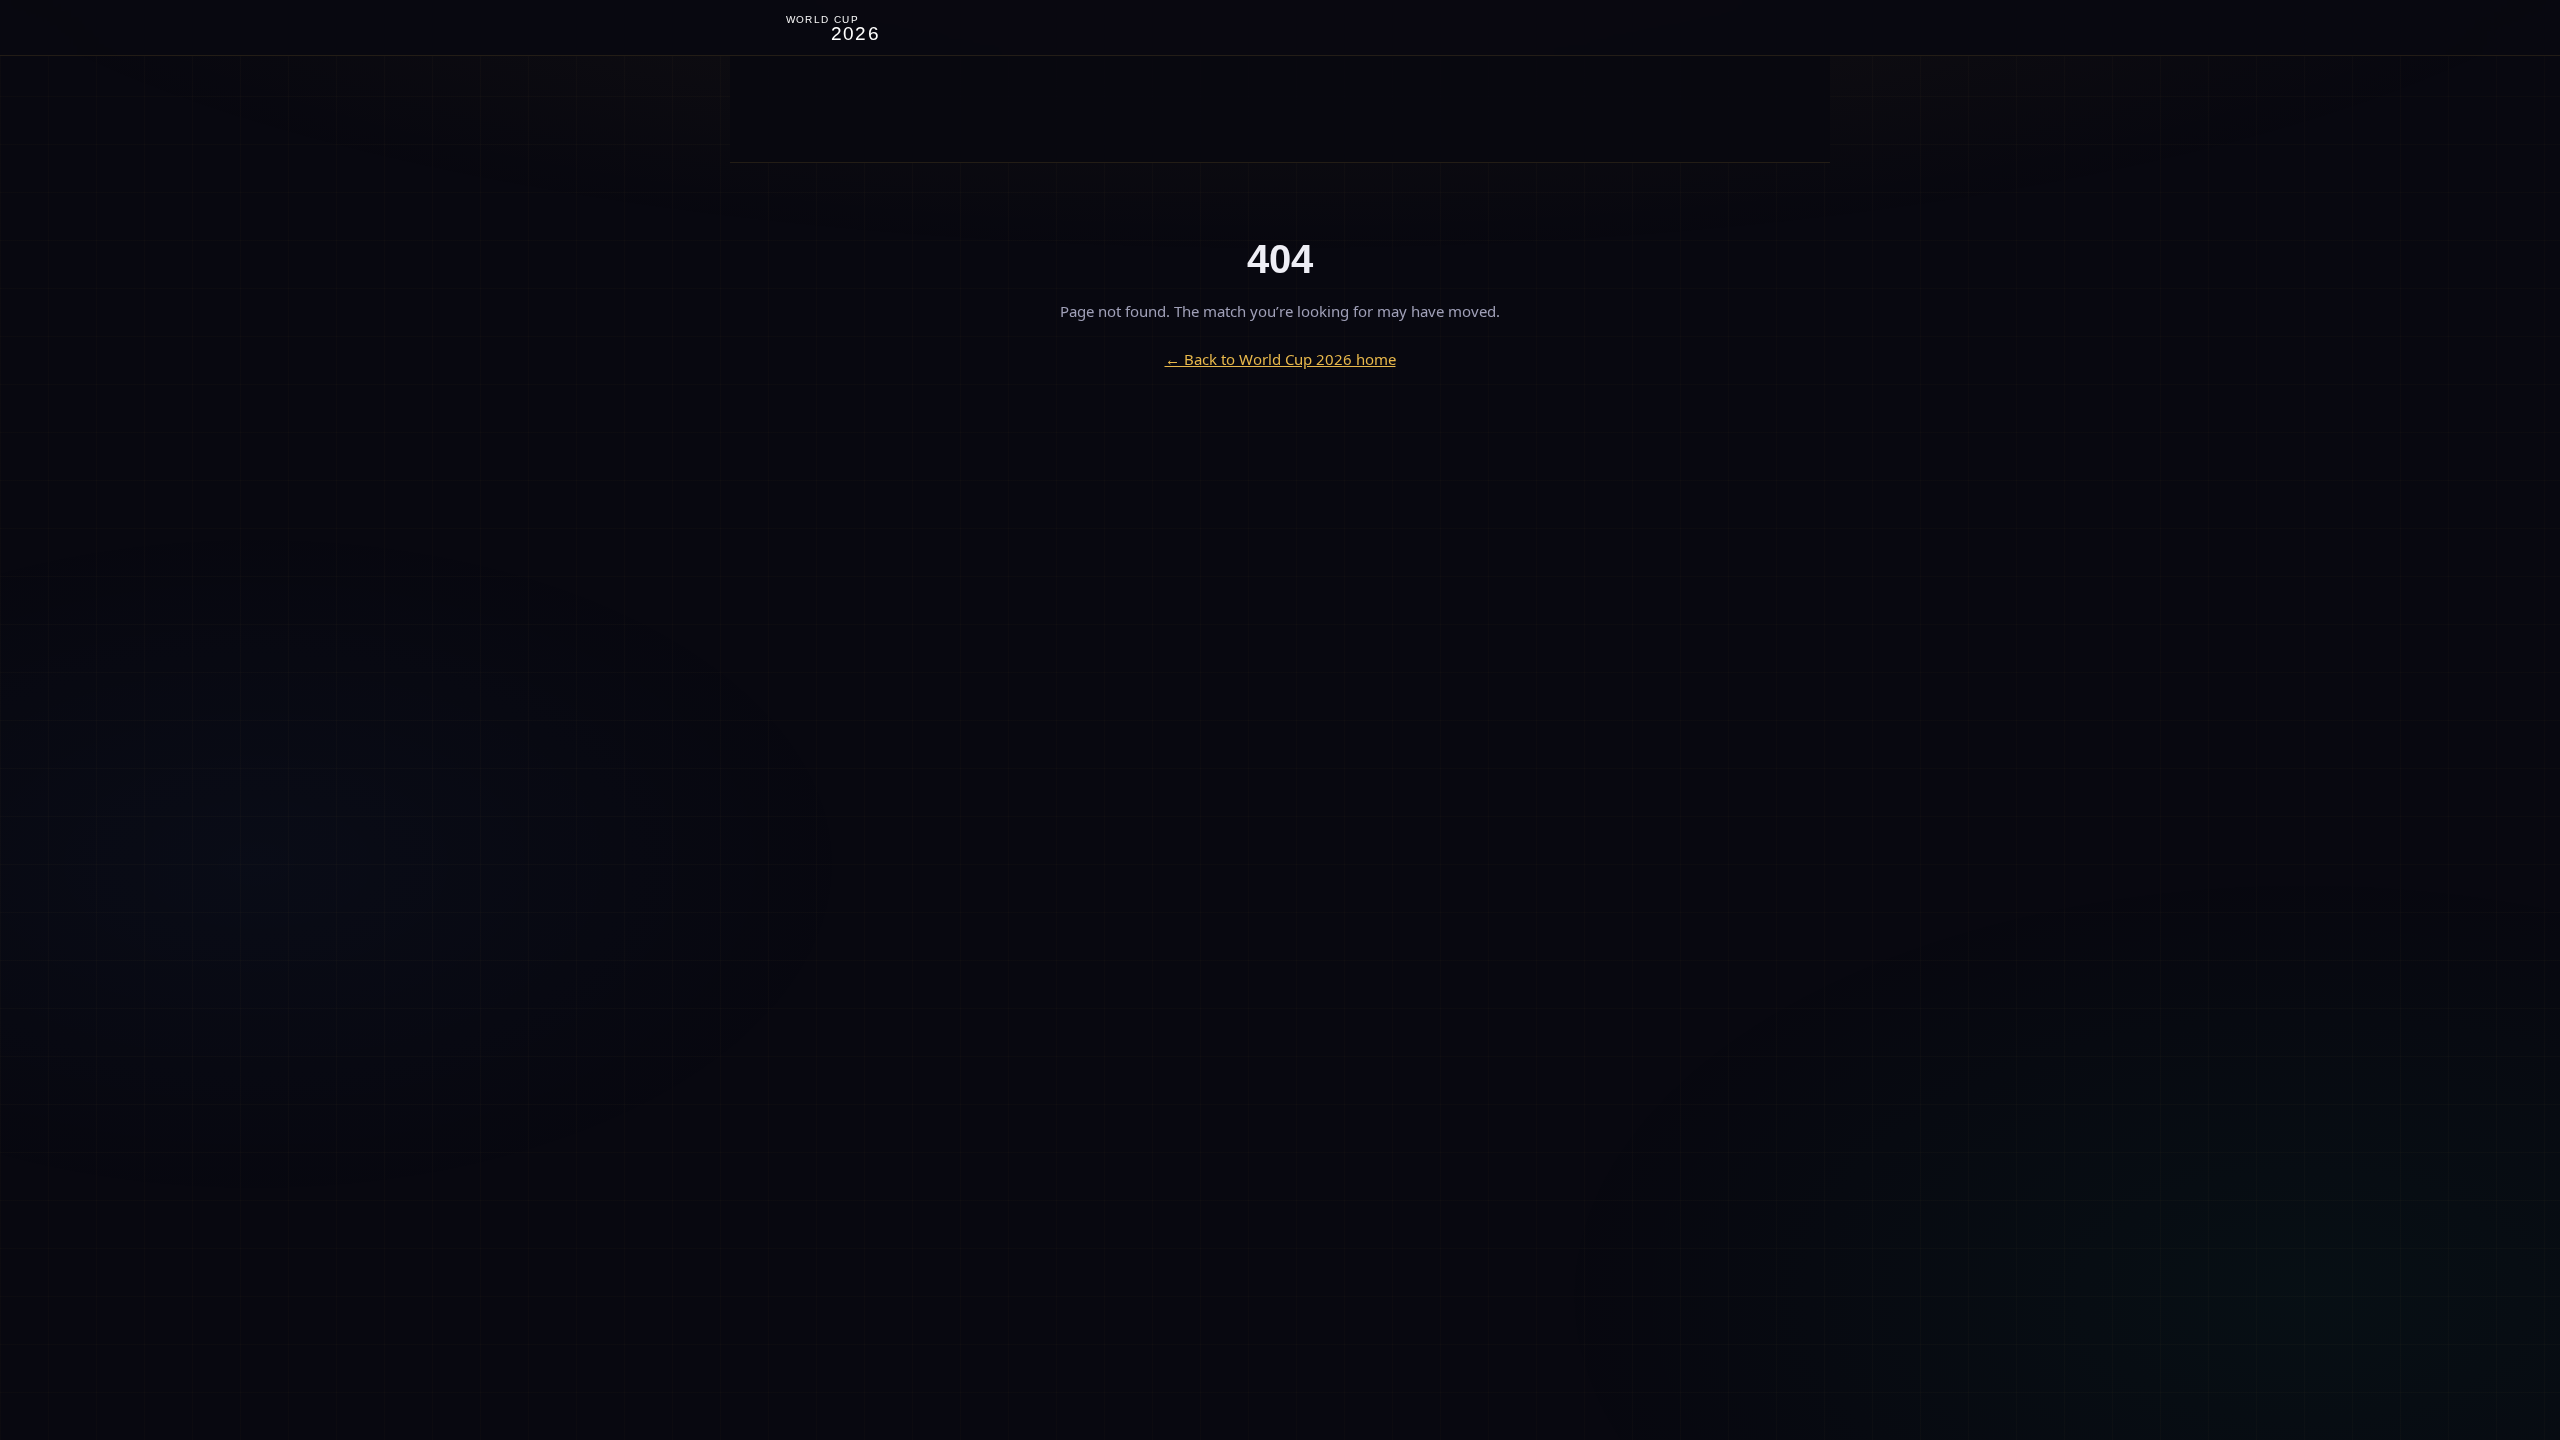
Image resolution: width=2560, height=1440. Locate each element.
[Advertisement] (1280, 109)
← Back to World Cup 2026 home (1280, 359)
